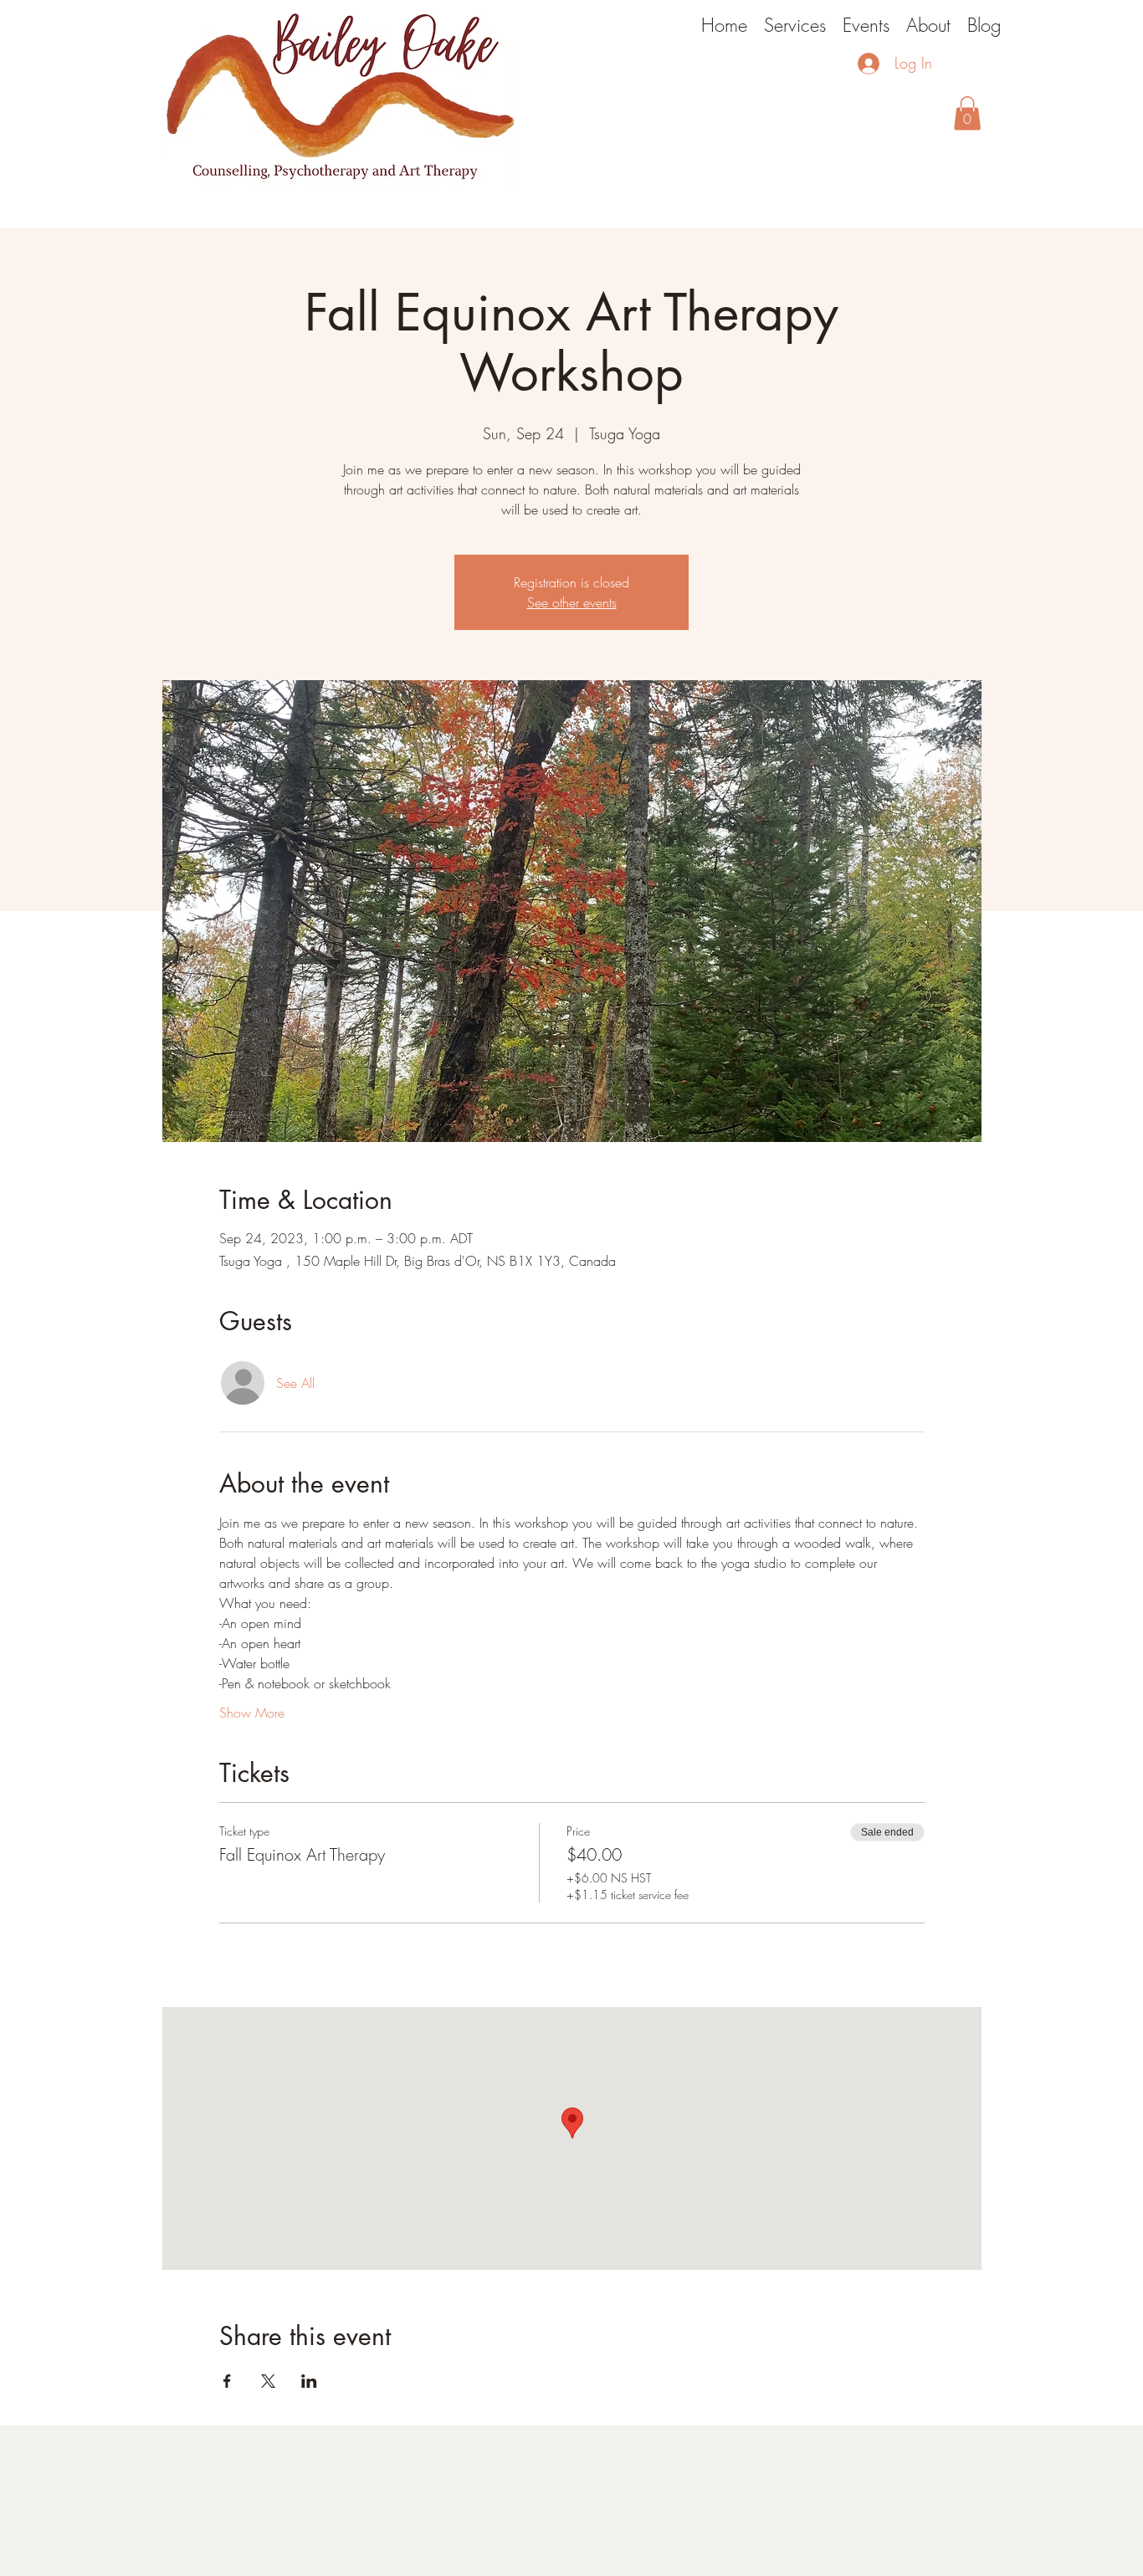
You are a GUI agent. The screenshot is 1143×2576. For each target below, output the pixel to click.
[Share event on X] (268, 2381)
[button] (967, 113)
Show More (252, 1713)
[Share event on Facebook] (227, 2381)
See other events (572, 602)
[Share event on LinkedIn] (309, 2381)
